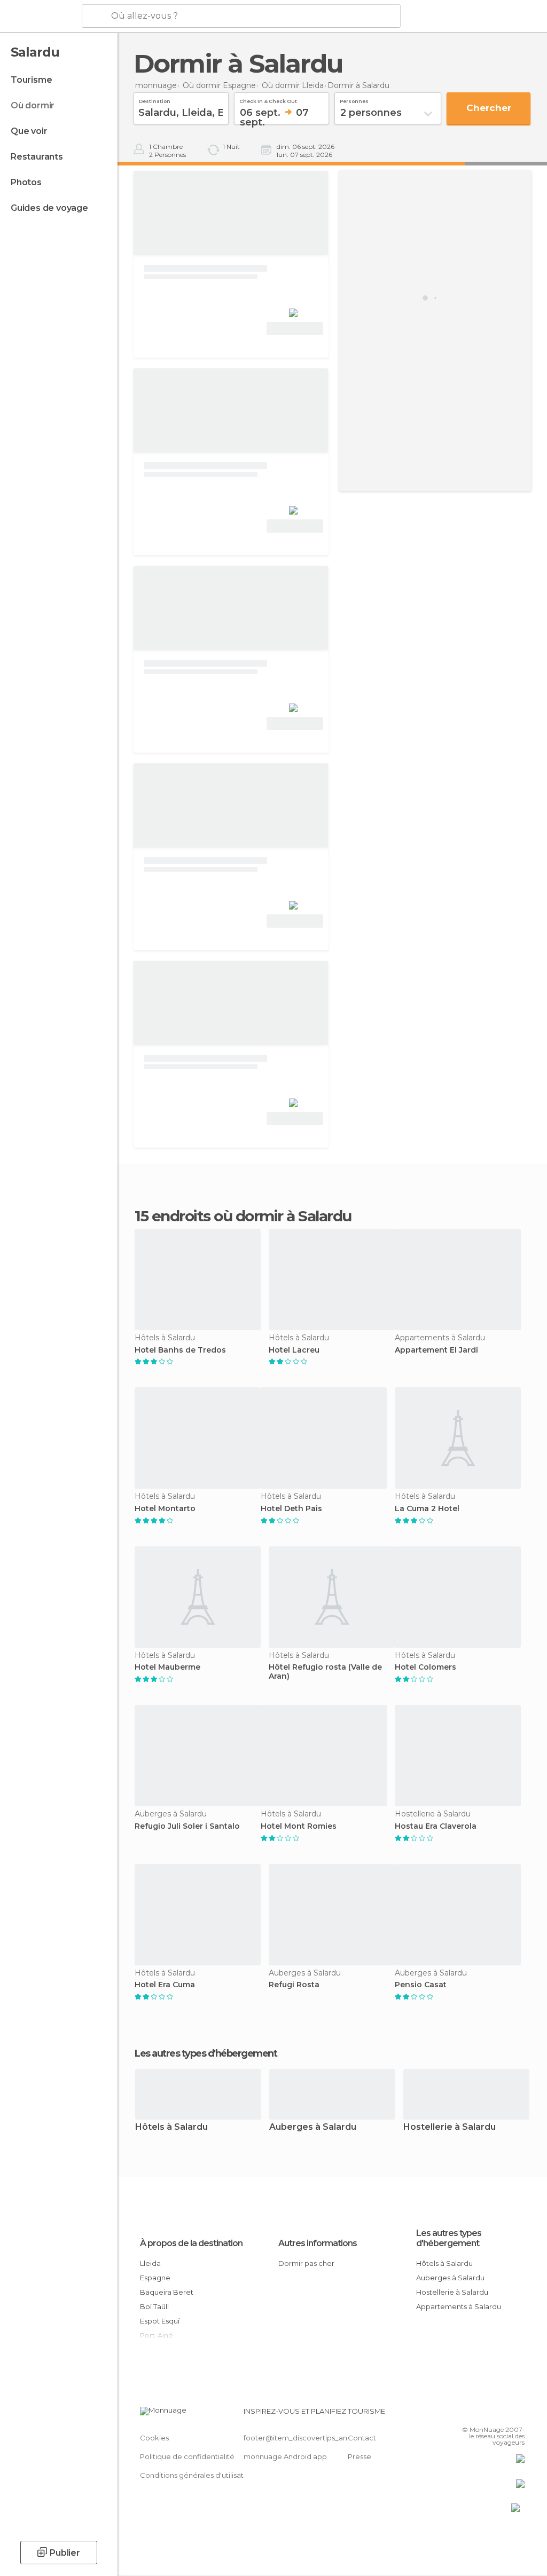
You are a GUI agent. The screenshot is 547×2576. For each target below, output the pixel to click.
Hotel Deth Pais (291, 1509)
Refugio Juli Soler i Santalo (187, 1826)
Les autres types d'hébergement (449, 2238)
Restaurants (37, 157)
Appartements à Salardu (459, 2306)
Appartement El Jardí (436, 1350)
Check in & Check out (268, 100)
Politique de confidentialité (187, 2456)
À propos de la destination (191, 2243)
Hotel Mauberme (167, 1667)
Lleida (150, 2263)
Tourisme (31, 80)
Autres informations (318, 2243)
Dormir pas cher (306, 2263)
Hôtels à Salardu (171, 2127)
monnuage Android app (285, 2456)
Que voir (29, 131)
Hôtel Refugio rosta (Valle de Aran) (325, 1672)
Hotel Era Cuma (165, 1985)
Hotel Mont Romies (299, 1826)
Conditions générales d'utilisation (197, 2475)
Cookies (154, 2438)
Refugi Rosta (294, 1985)
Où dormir (33, 105)
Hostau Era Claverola (436, 1826)
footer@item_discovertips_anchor (303, 2438)
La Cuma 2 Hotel (427, 1509)
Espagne (155, 2278)
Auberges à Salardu (313, 2127)
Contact (362, 2438)
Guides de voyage (49, 208)
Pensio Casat (421, 1985)
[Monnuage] (40, 17)
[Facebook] (476, 2414)
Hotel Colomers (425, 1667)
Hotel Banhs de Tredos (180, 1350)
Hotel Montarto (165, 1509)
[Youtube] (518, 2414)
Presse (360, 2456)
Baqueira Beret (167, 2292)
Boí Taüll (154, 2306)
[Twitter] (490, 2414)
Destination (155, 100)
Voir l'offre (295, 329)
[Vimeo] (504, 2414)
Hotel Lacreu (294, 1350)
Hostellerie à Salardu (450, 2127)
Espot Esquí (160, 2321)
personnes (354, 100)
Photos (26, 182)
